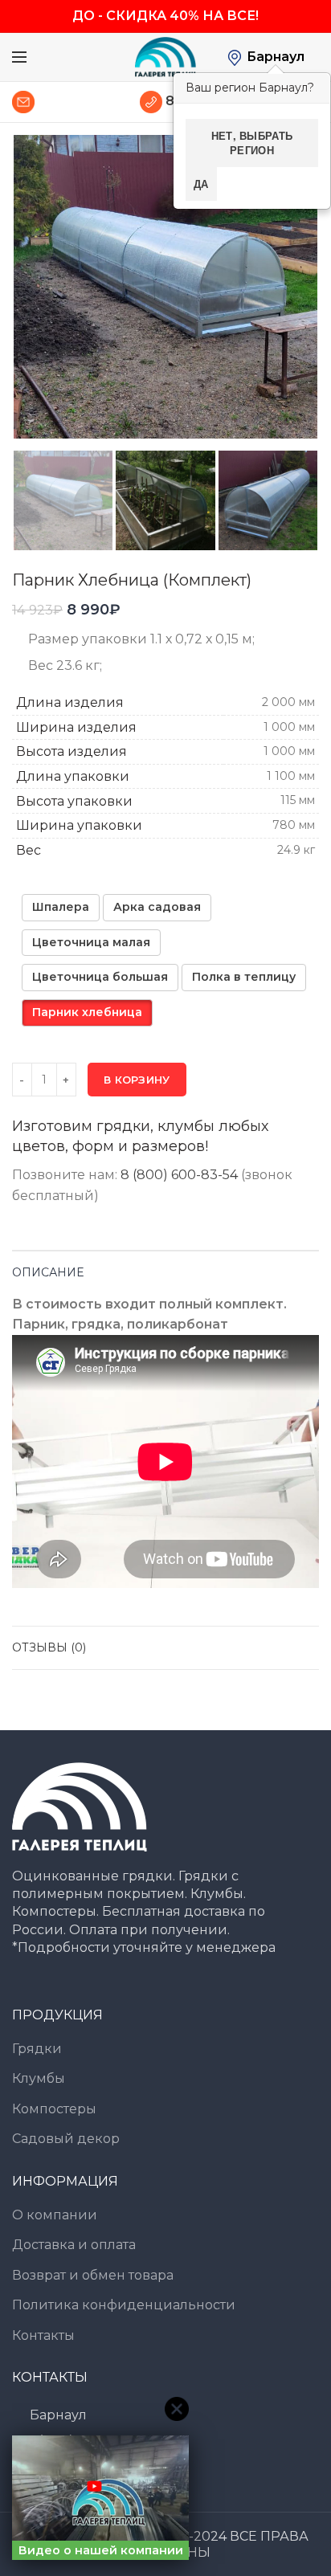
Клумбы (39, 2078)
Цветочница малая (91, 942)
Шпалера (61, 907)
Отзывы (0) (49, 1647)
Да (201, 184)
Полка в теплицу (244, 977)
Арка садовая (157, 907)
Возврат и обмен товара (93, 2275)
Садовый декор (66, 2139)
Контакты (43, 2335)
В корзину (137, 1080)
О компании (55, 2215)
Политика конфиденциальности (124, 2305)
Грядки (37, 2049)
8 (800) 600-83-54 (179, 1175)
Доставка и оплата (74, 2245)
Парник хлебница (87, 1012)
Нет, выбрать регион (252, 143)
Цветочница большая (100, 977)
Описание (48, 1272)
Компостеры (54, 2109)
